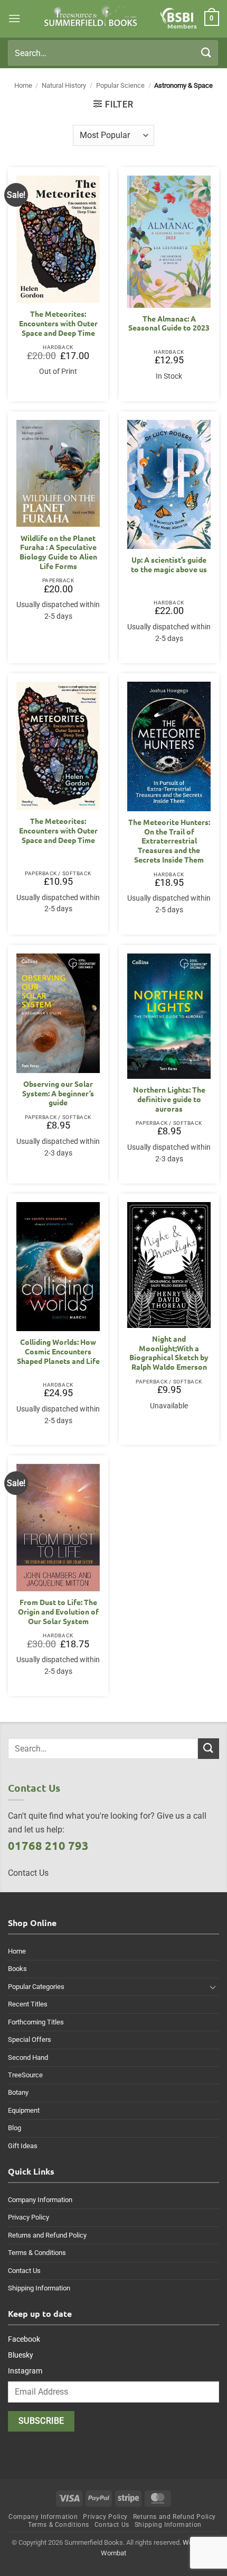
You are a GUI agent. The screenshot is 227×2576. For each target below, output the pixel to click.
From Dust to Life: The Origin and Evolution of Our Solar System (58, 1611)
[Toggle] (213, 1987)
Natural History (64, 85)
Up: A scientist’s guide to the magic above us (169, 565)
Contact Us (24, 2271)
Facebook (24, 2339)
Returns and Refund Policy (47, 2235)
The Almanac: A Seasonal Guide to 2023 (169, 323)
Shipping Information (39, 2288)
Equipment (24, 2110)
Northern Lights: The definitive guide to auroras (169, 1099)
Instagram (25, 2371)
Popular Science (120, 85)
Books (17, 1969)
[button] (14, 18)
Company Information (40, 2200)
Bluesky (21, 2355)
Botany (18, 2092)
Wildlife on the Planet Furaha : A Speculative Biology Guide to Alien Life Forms (58, 552)
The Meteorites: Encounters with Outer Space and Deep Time (58, 323)
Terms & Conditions (37, 2253)
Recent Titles (28, 2004)
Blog (15, 2128)
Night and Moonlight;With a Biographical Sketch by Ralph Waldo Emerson (169, 1353)
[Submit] (206, 53)
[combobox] (113, 53)
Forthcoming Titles (36, 2022)
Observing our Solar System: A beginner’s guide (58, 1093)
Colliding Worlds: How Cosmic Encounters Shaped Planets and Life (58, 1351)
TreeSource (25, 2075)
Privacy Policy (29, 2217)
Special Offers (30, 2039)
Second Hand (28, 2057)
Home (23, 85)
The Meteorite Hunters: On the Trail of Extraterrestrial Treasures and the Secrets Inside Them (169, 841)
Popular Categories (36, 1987)
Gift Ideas (23, 2146)
